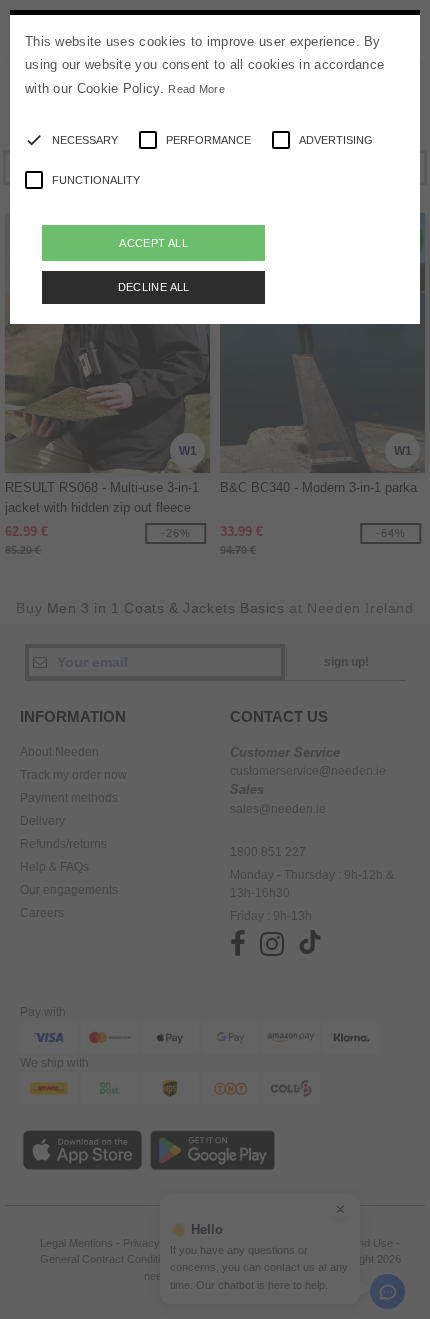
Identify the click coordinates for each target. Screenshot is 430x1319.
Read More (196, 89)
